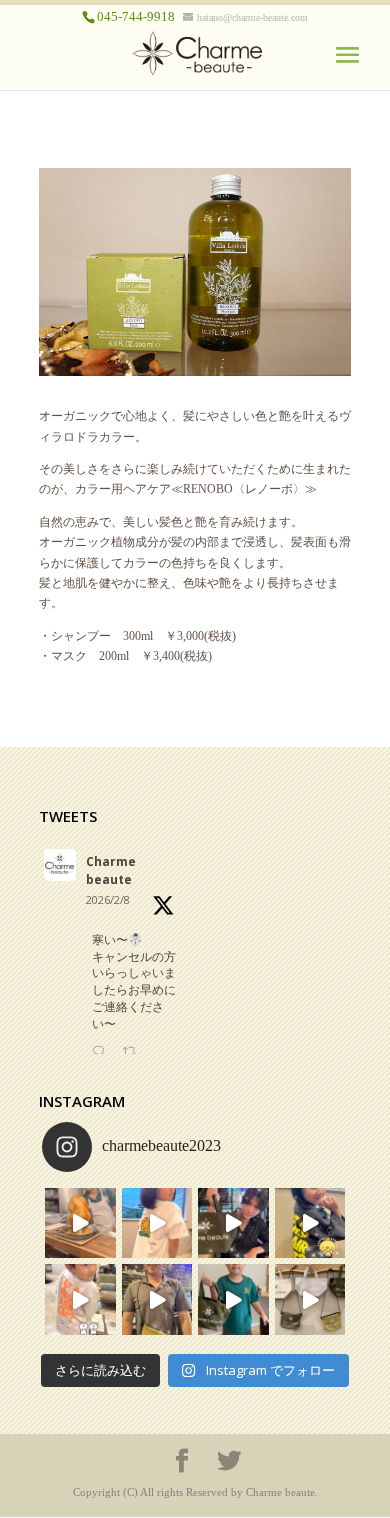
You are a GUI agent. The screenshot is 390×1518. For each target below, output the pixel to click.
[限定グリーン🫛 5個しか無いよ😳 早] (233, 1223)
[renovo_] (195, 372)
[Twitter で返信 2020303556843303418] (102, 1053)
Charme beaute (111, 870)
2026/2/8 (108, 899)
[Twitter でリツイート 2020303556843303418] (135, 1053)
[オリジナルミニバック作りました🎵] (310, 1299)
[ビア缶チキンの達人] (80, 1223)
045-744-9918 (136, 16)
